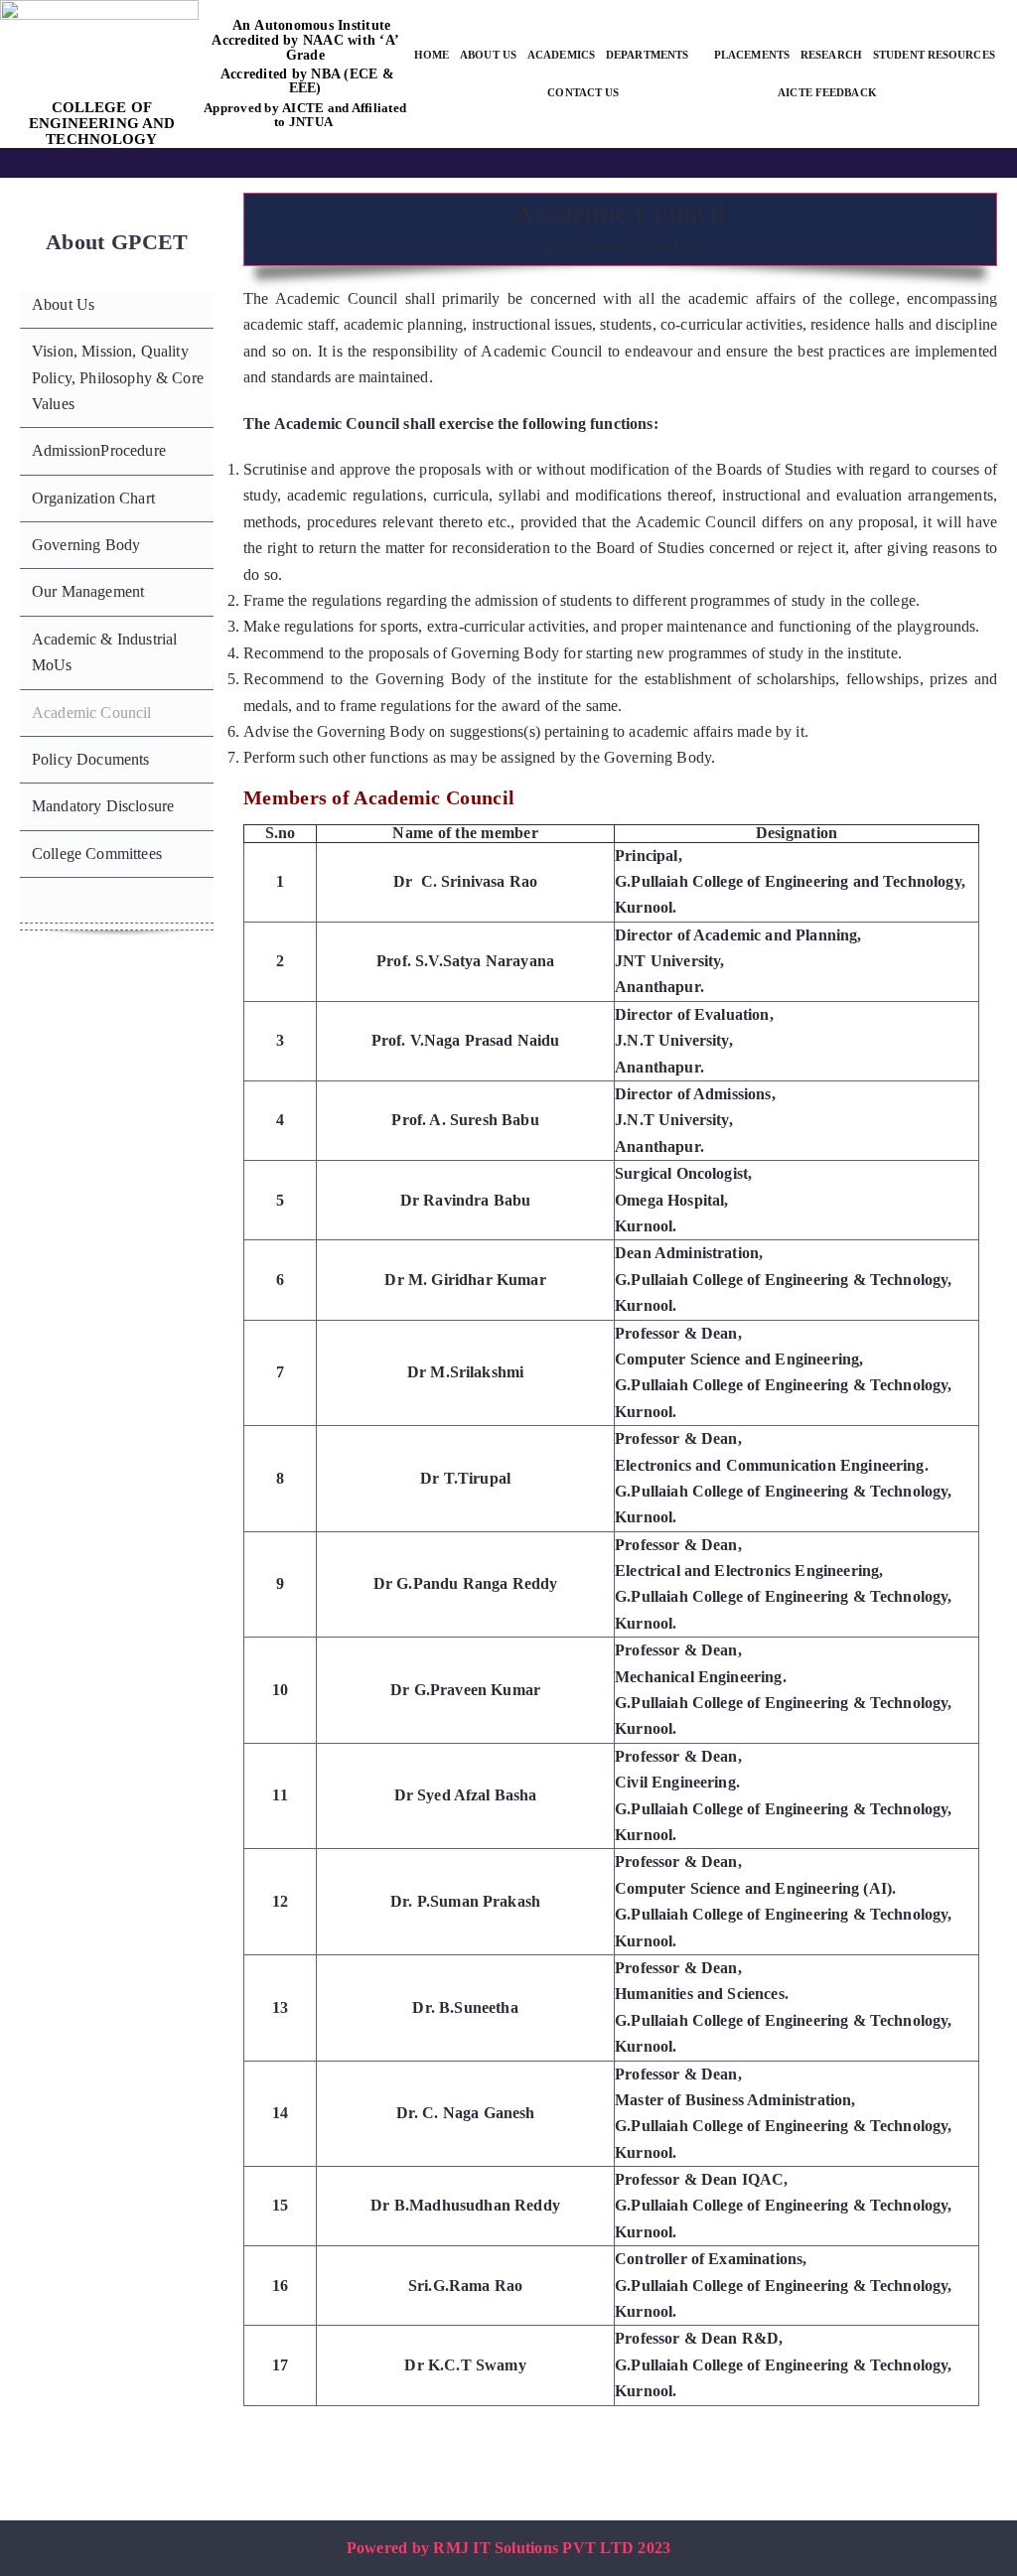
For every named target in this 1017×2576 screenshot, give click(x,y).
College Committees (97, 854)
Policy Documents (91, 759)
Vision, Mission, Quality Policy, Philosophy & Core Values (118, 377)
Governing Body (86, 545)
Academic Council (92, 713)
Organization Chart (93, 498)
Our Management (88, 591)
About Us (63, 304)
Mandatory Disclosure (103, 806)
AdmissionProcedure (99, 450)
